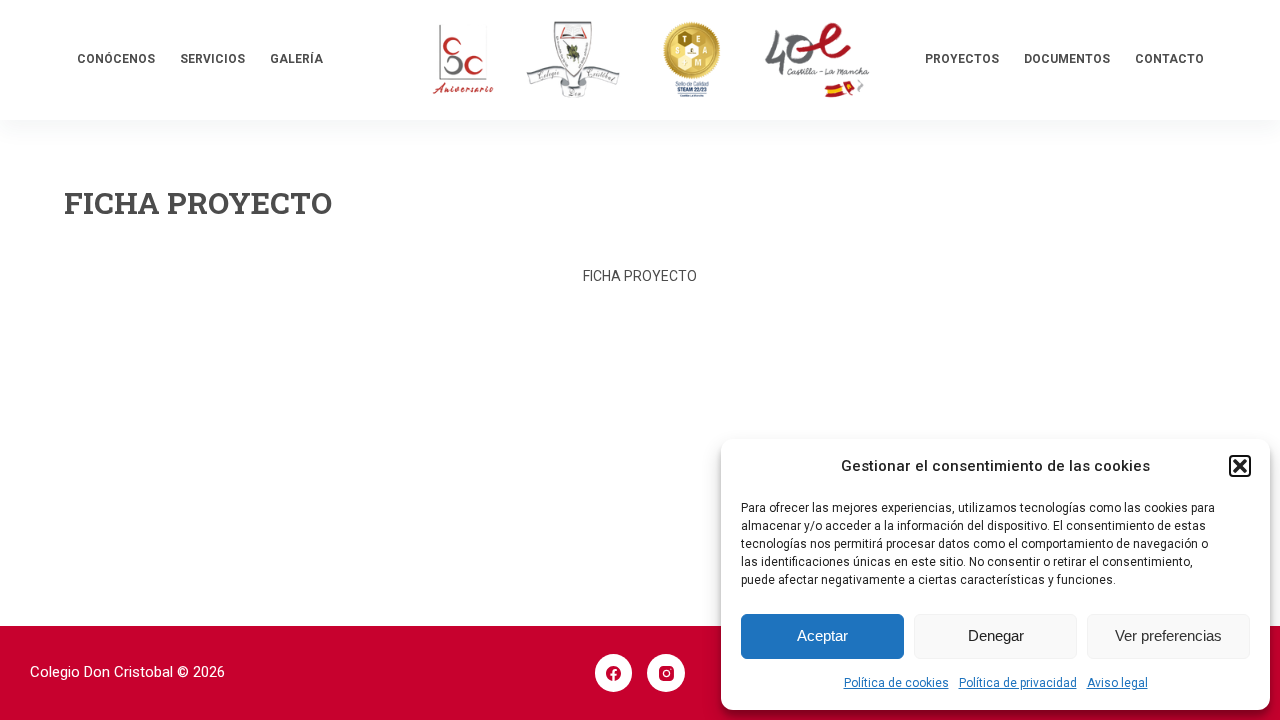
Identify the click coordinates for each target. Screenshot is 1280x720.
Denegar (996, 635)
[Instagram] (666, 673)
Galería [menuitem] (296, 59)
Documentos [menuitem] (1067, 59)
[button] (1240, 466)
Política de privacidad (1018, 683)
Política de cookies (896, 683)
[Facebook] (614, 673)
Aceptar (822, 635)
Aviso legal (1117, 683)
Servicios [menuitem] (212, 59)
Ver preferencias (1168, 635)
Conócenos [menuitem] (116, 59)
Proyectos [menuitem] (962, 59)
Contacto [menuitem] (1169, 59)
